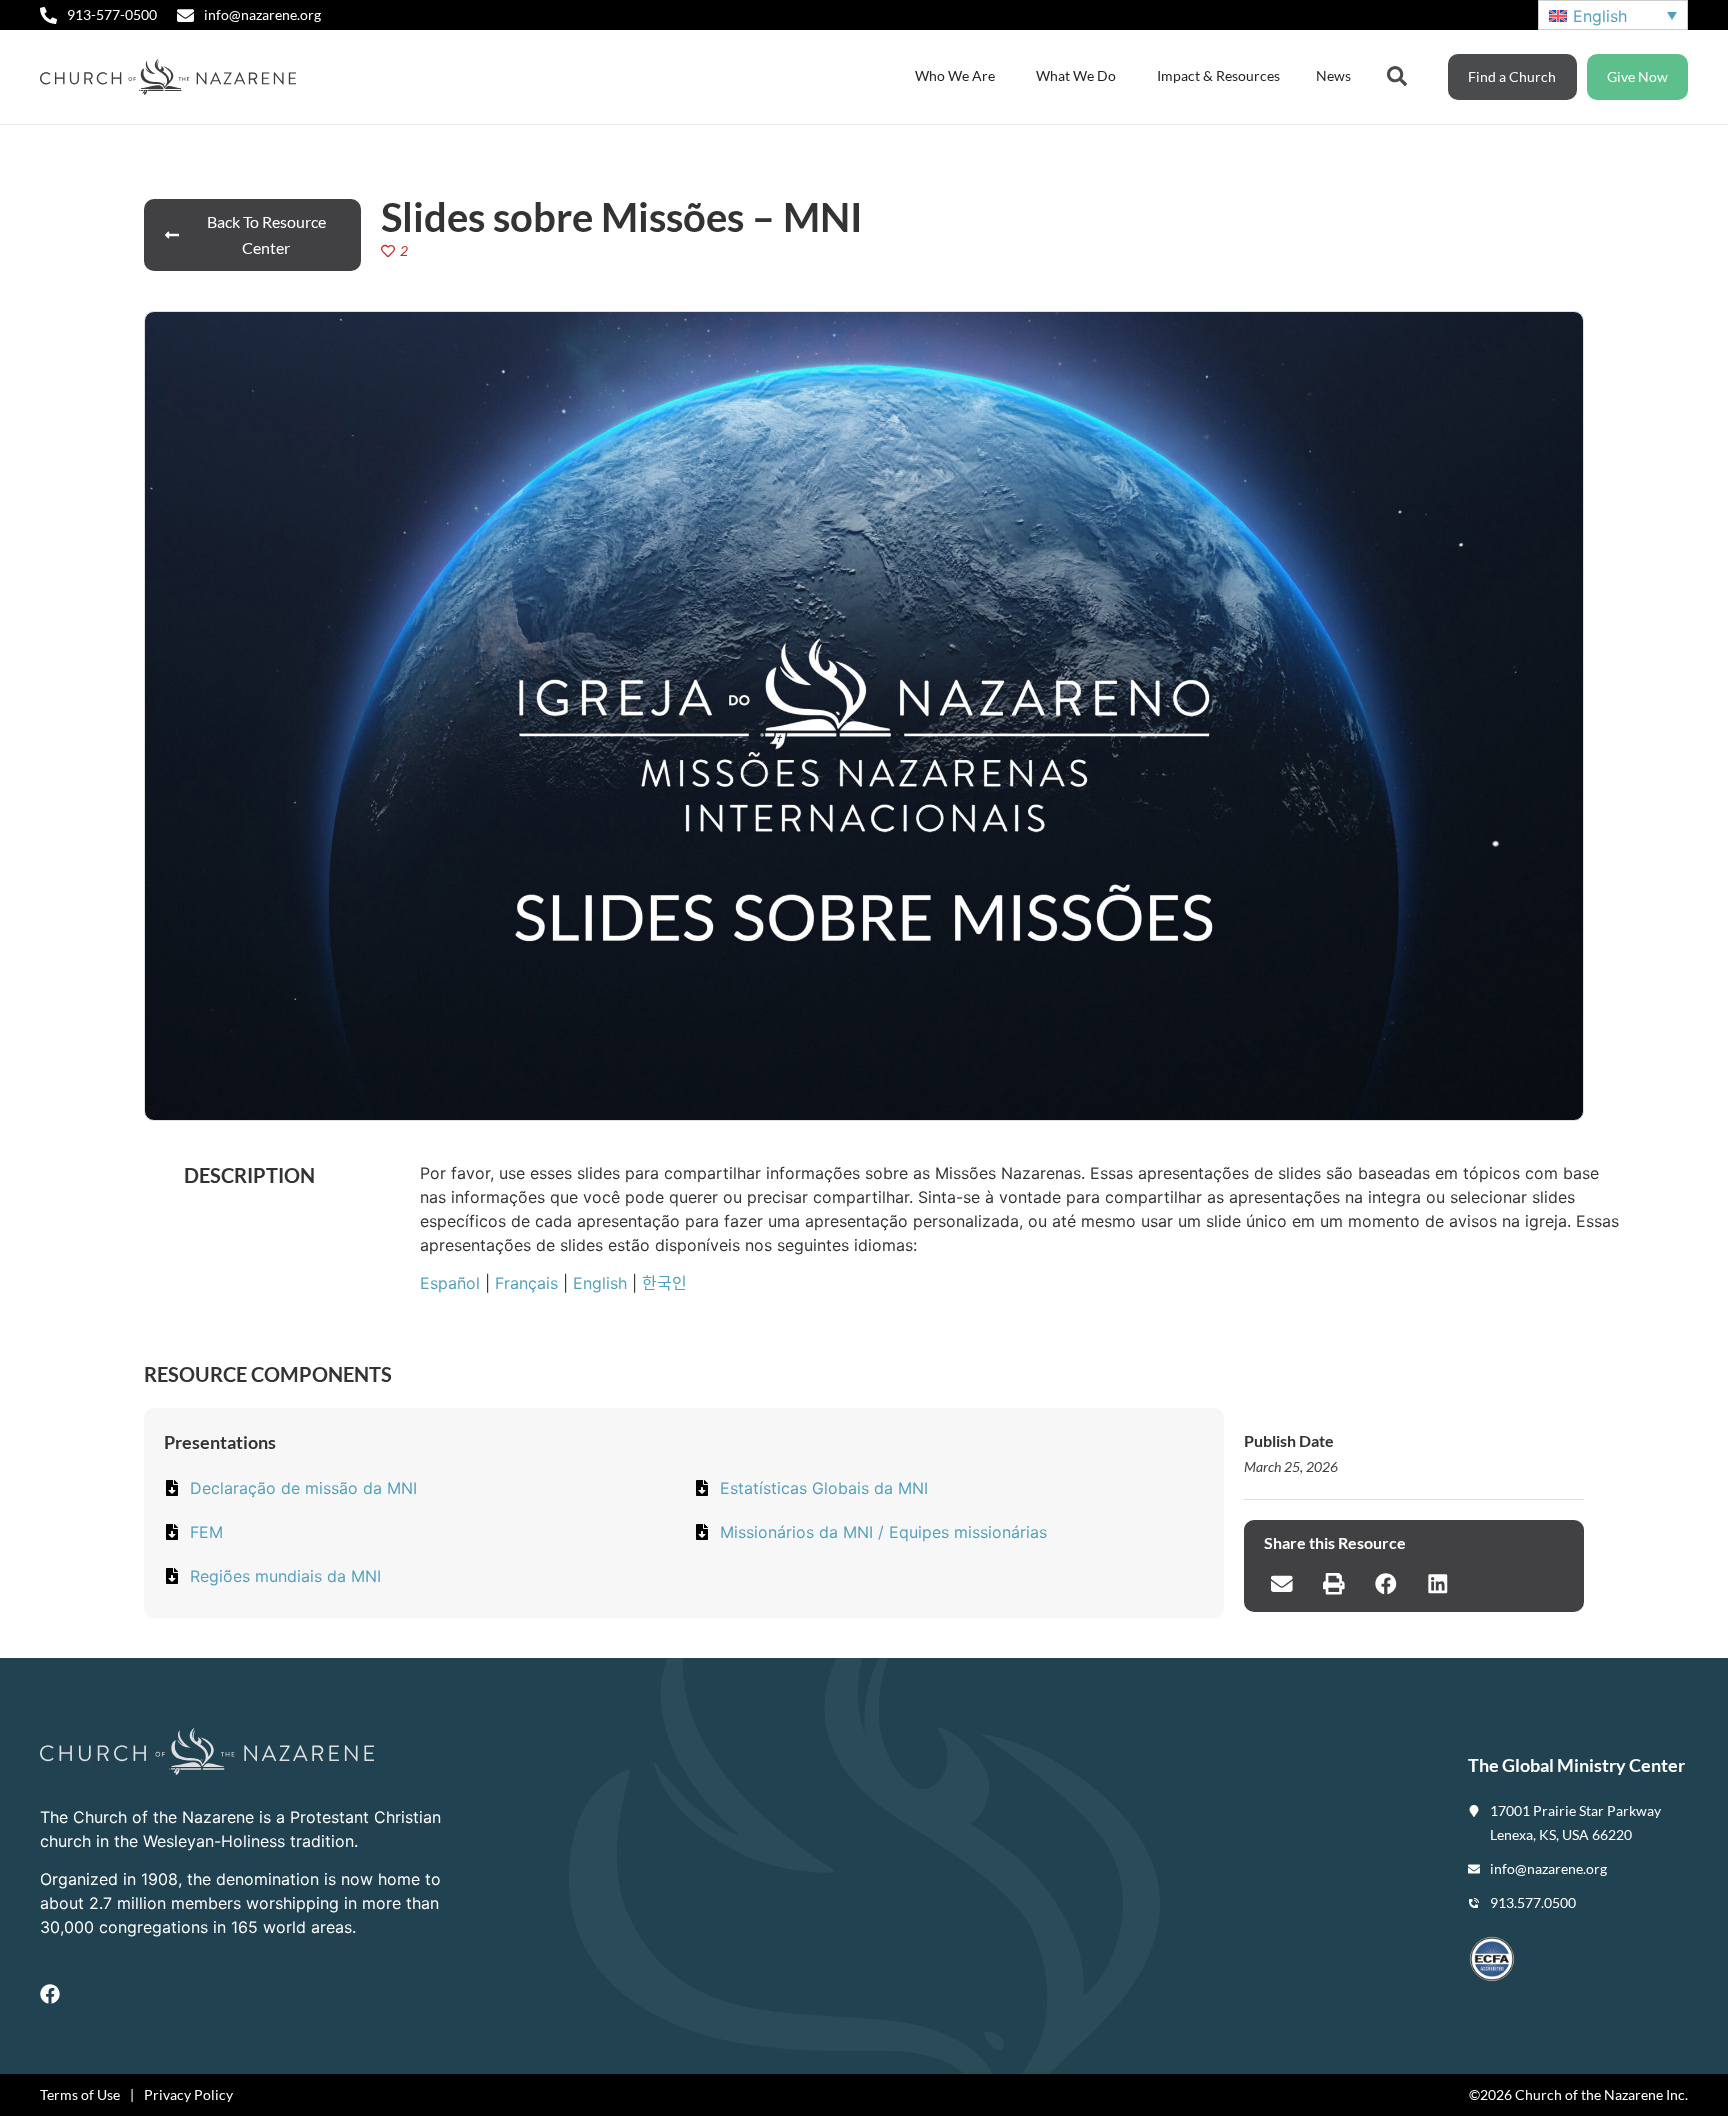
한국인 (664, 1283)
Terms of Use (80, 2094)
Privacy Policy (188, 2094)
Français (526, 1283)
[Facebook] (50, 1994)
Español (450, 1283)
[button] (1282, 1584)
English (600, 1283)
